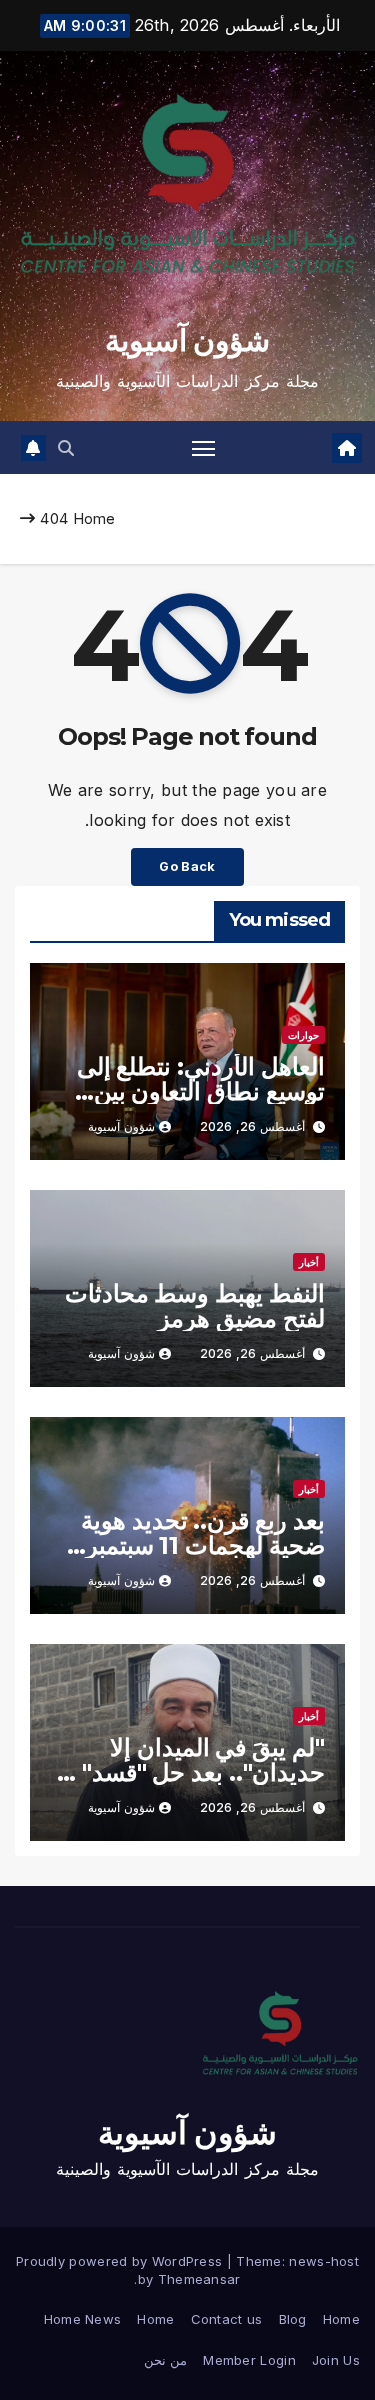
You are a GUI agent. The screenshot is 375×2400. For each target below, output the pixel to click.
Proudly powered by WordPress (121, 2261)
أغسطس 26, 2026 (252, 1126)
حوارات (303, 1035)
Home (94, 518)
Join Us (336, 2360)
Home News (83, 2319)
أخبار (309, 1262)
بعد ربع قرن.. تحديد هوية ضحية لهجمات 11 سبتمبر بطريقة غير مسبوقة (203, 1545)
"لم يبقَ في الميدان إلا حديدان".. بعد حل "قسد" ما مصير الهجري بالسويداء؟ (190, 1772)
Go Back (187, 866)
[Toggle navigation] (204, 448)
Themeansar (199, 2279)
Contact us (227, 2319)
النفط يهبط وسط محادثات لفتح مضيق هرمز (195, 1306)
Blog (293, 2319)
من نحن (165, 2360)
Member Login (249, 2360)
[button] (66, 448)
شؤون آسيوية (187, 340)
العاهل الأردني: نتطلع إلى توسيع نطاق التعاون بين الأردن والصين (201, 1091)
